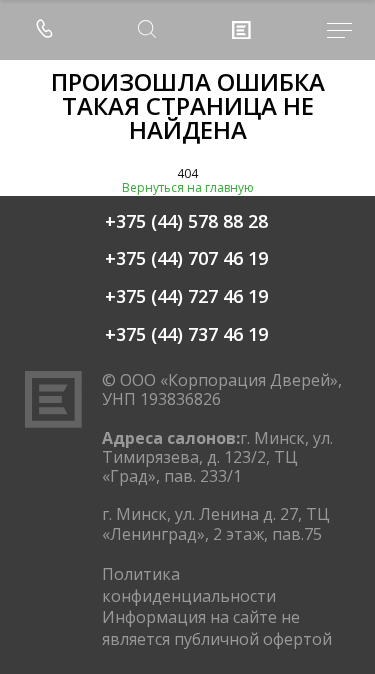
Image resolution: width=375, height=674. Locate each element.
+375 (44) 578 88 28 (186, 222)
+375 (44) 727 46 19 (186, 297)
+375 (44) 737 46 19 (186, 335)
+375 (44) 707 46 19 (186, 259)
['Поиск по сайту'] (147, 30)
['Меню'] (327, 30)
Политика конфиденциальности (189, 585)
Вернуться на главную (188, 188)
